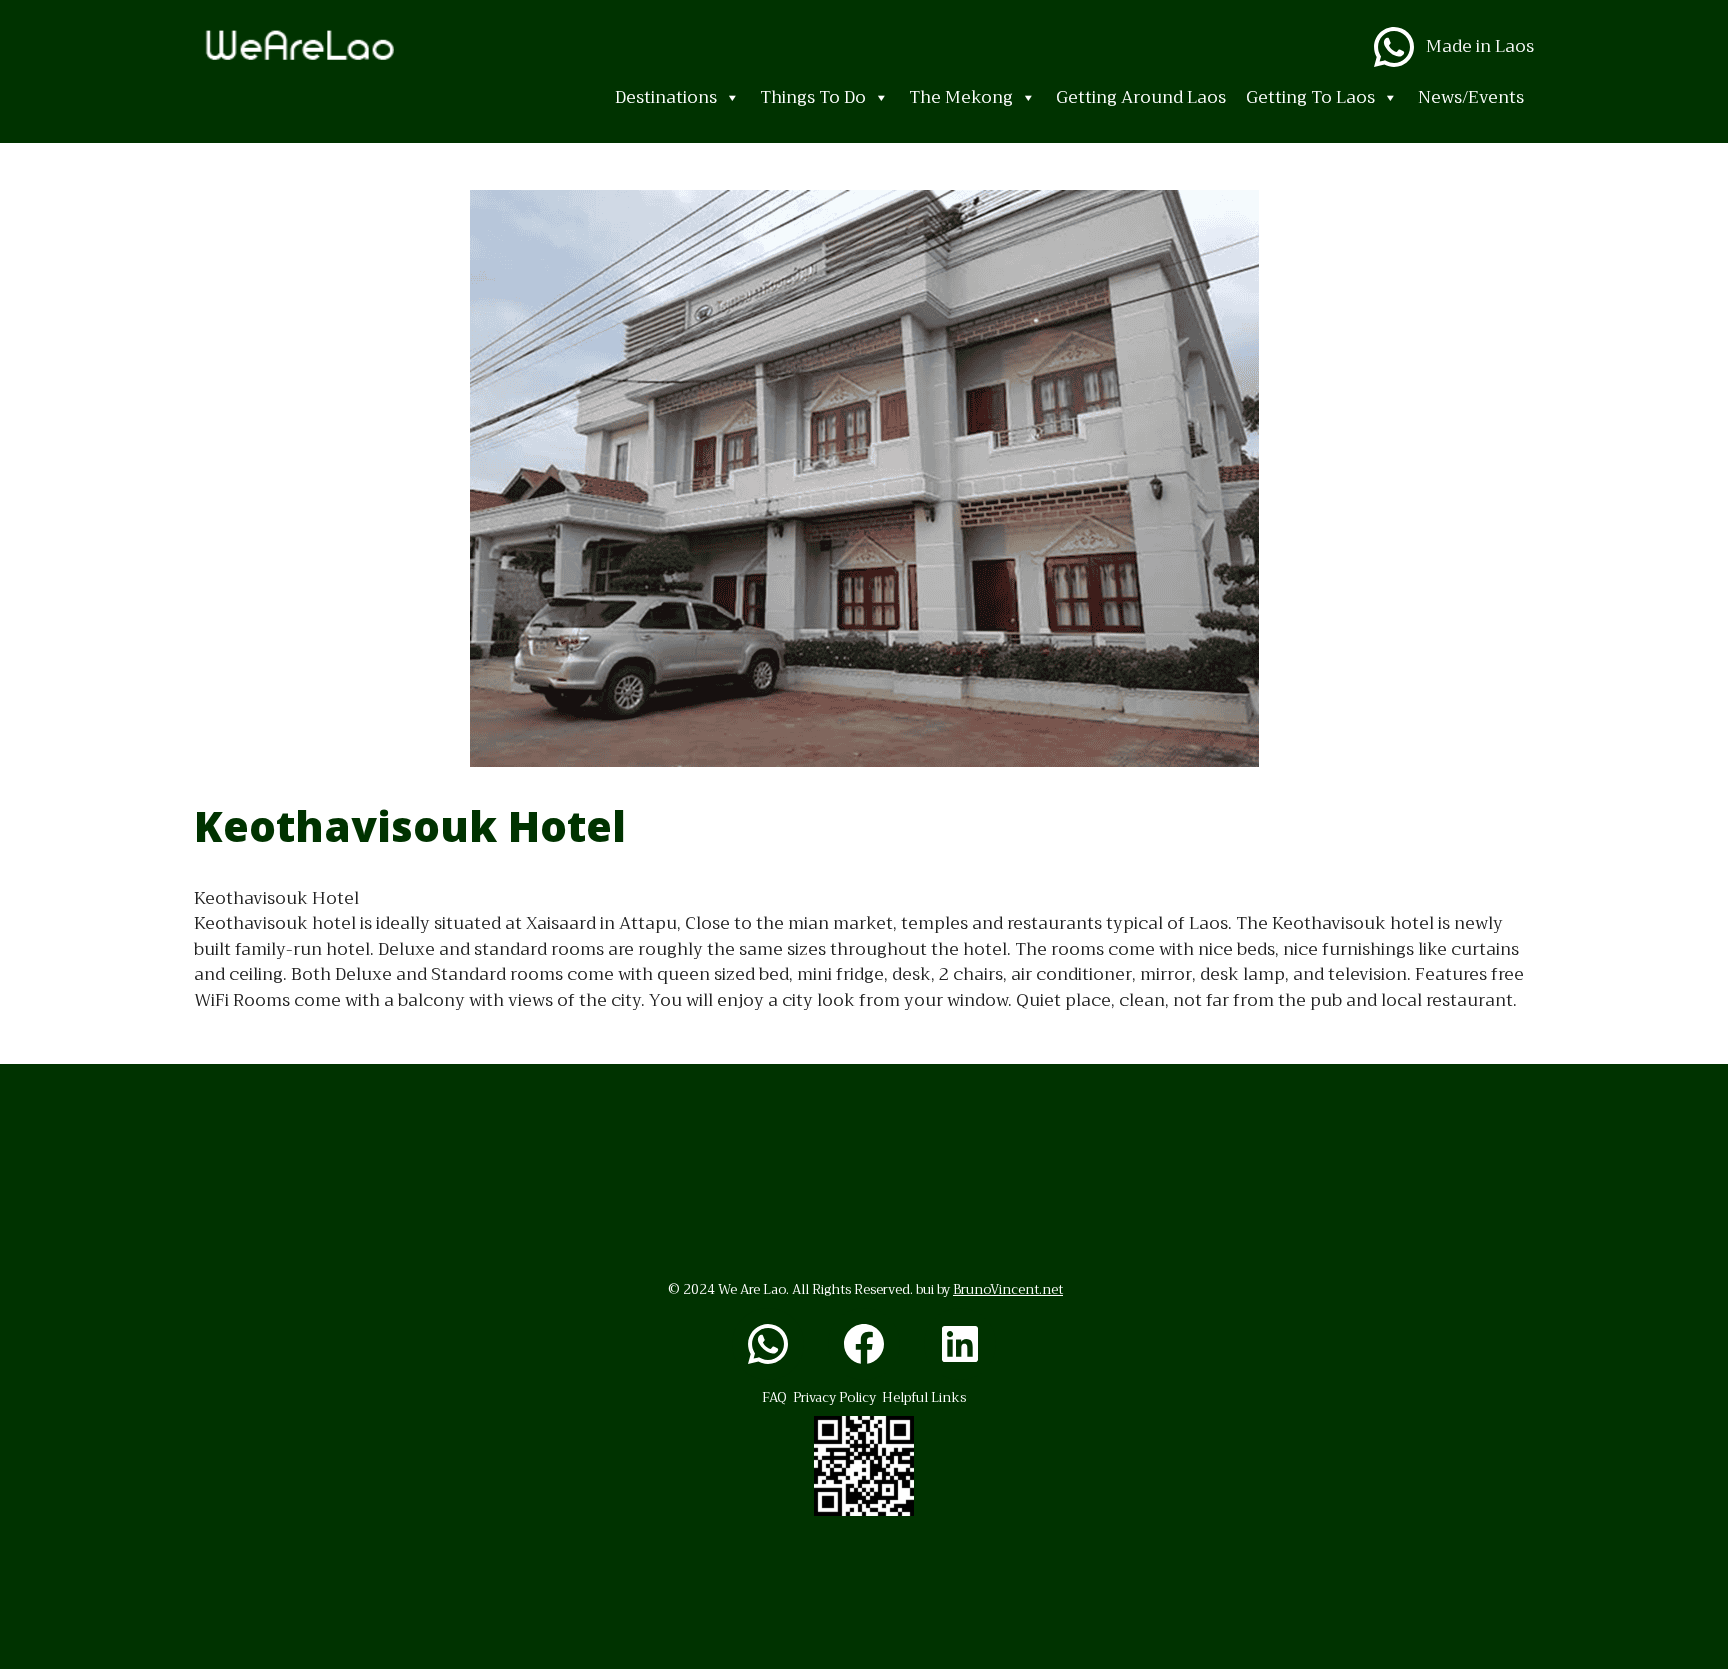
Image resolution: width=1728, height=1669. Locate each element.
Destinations (666, 97)
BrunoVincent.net (1008, 1289)
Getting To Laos (1310, 97)
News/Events (1471, 97)
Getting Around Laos (1141, 97)
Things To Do (813, 97)
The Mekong (961, 97)
